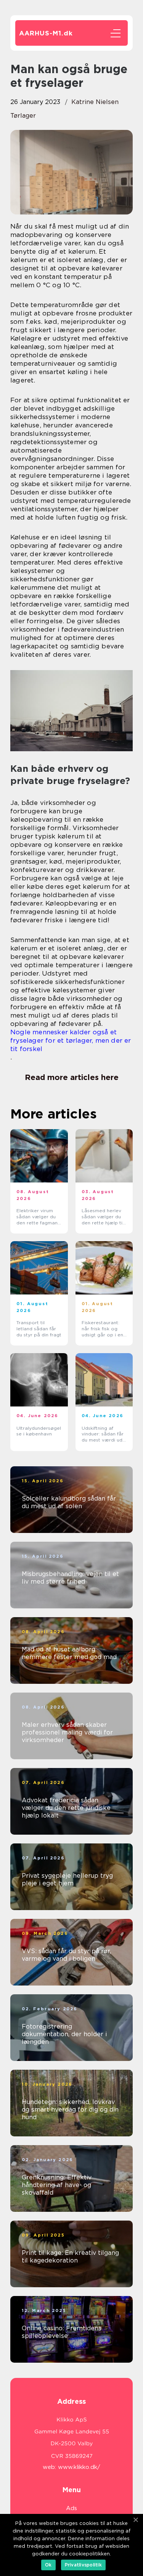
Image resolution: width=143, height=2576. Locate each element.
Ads (71, 2508)
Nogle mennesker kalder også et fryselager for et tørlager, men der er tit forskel (71, 1040)
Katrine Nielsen (95, 102)
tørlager (23, 116)
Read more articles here (72, 1077)
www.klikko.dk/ (79, 2467)
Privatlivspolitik (83, 2565)
